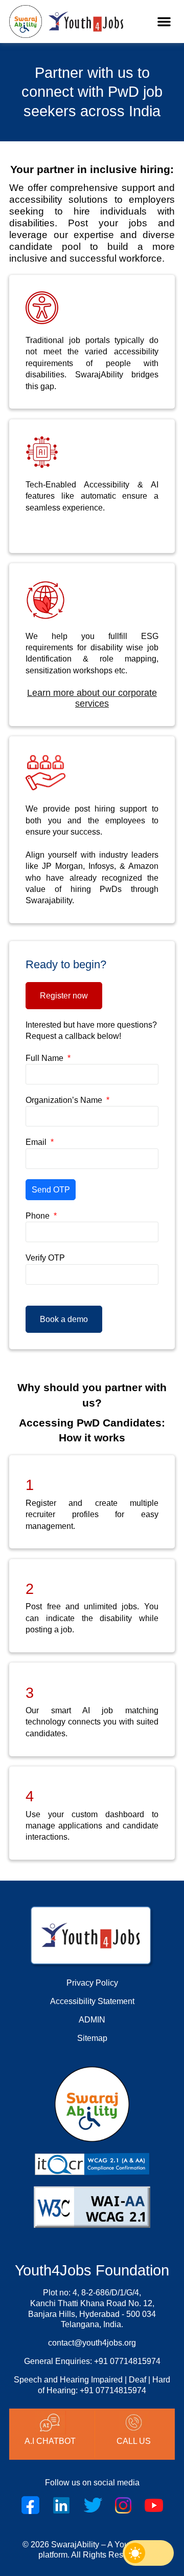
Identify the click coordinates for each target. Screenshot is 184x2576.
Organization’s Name (65, 1100)
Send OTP (51, 1190)
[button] (164, 22)
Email (37, 1142)
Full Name (45, 1058)
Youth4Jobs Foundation (92, 2270)
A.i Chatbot (50, 2441)
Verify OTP (45, 1258)
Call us (134, 2441)
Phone (39, 1216)
